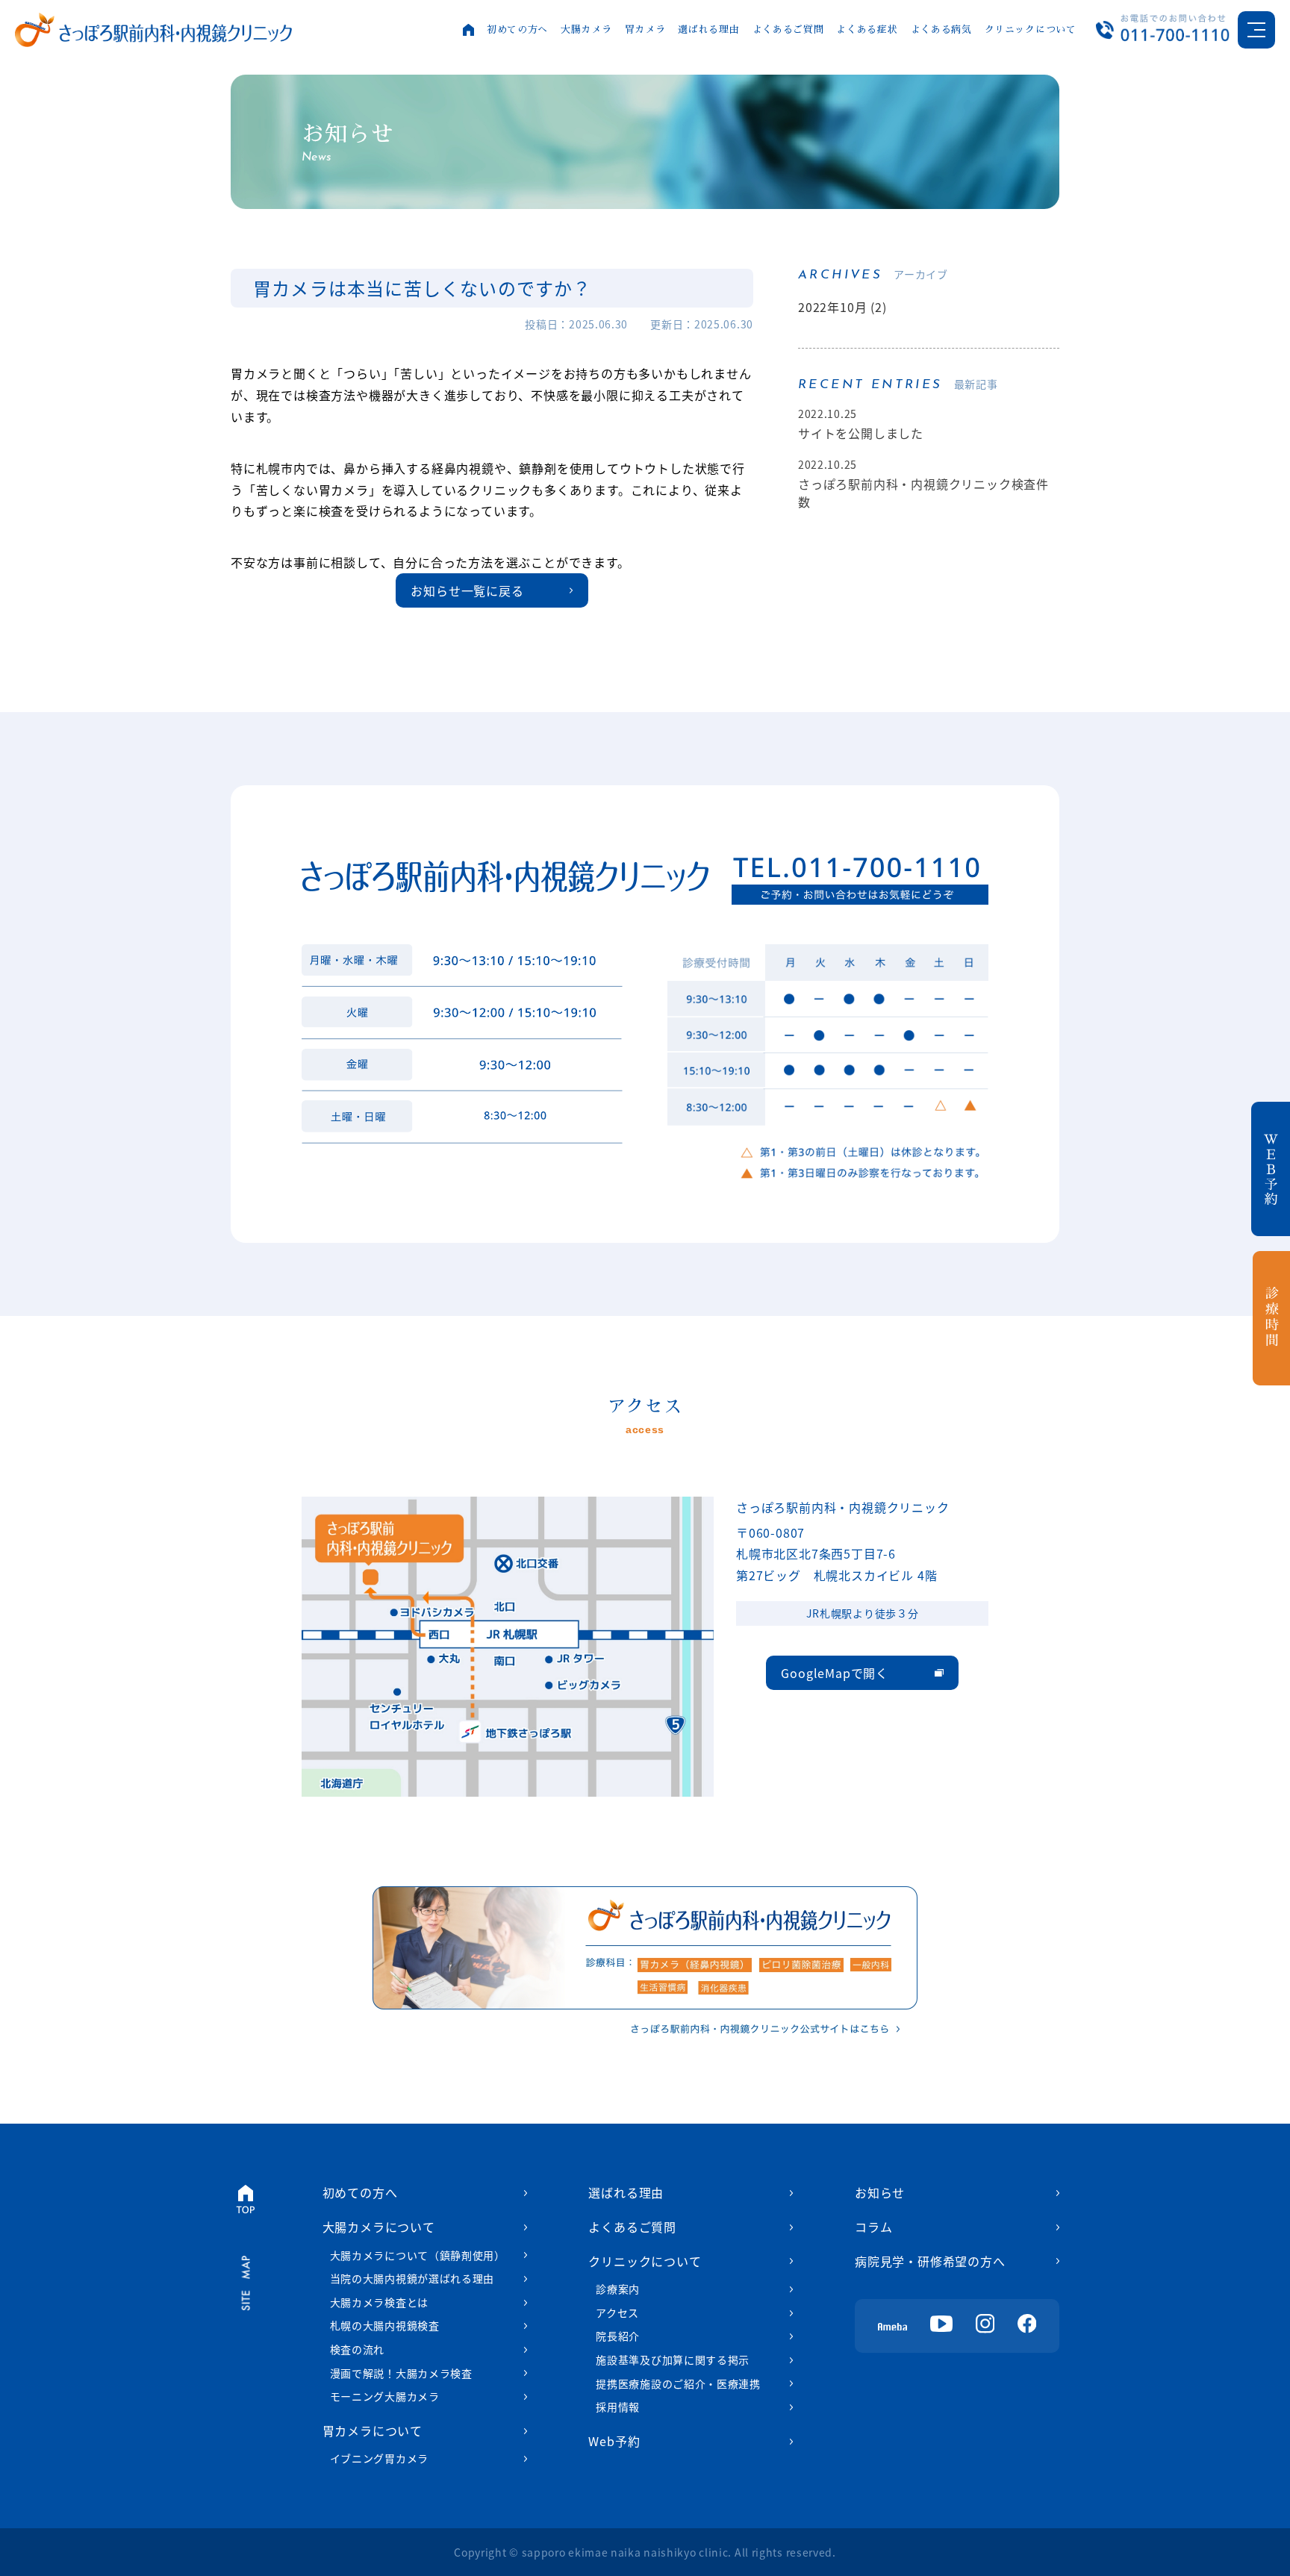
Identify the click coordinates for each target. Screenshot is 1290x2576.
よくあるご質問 (788, 29)
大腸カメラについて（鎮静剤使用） (418, 2255)
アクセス (617, 2313)
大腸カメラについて (379, 2227)
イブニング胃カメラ (379, 2458)
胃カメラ (645, 29)
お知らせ (880, 2192)
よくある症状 (867, 29)
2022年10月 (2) (842, 307)
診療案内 (618, 2289)
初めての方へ (517, 29)
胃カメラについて (373, 2430)
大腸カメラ (586, 29)
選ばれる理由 (708, 29)
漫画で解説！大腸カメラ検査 (401, 2373)
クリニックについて (1031, 29)
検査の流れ (358, 2349)
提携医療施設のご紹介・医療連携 (678, 2383)
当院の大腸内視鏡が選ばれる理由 (412, 2278)
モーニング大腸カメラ (385, 2396)
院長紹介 (618, 2336)
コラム (873, 2227)
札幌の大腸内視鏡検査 (385, 2325)
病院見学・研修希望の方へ (930, 2261)
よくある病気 (941, 29)
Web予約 (614, 2441)
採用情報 (618, 2407)
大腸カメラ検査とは (379, 2302)
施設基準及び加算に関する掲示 (673, 2360)
